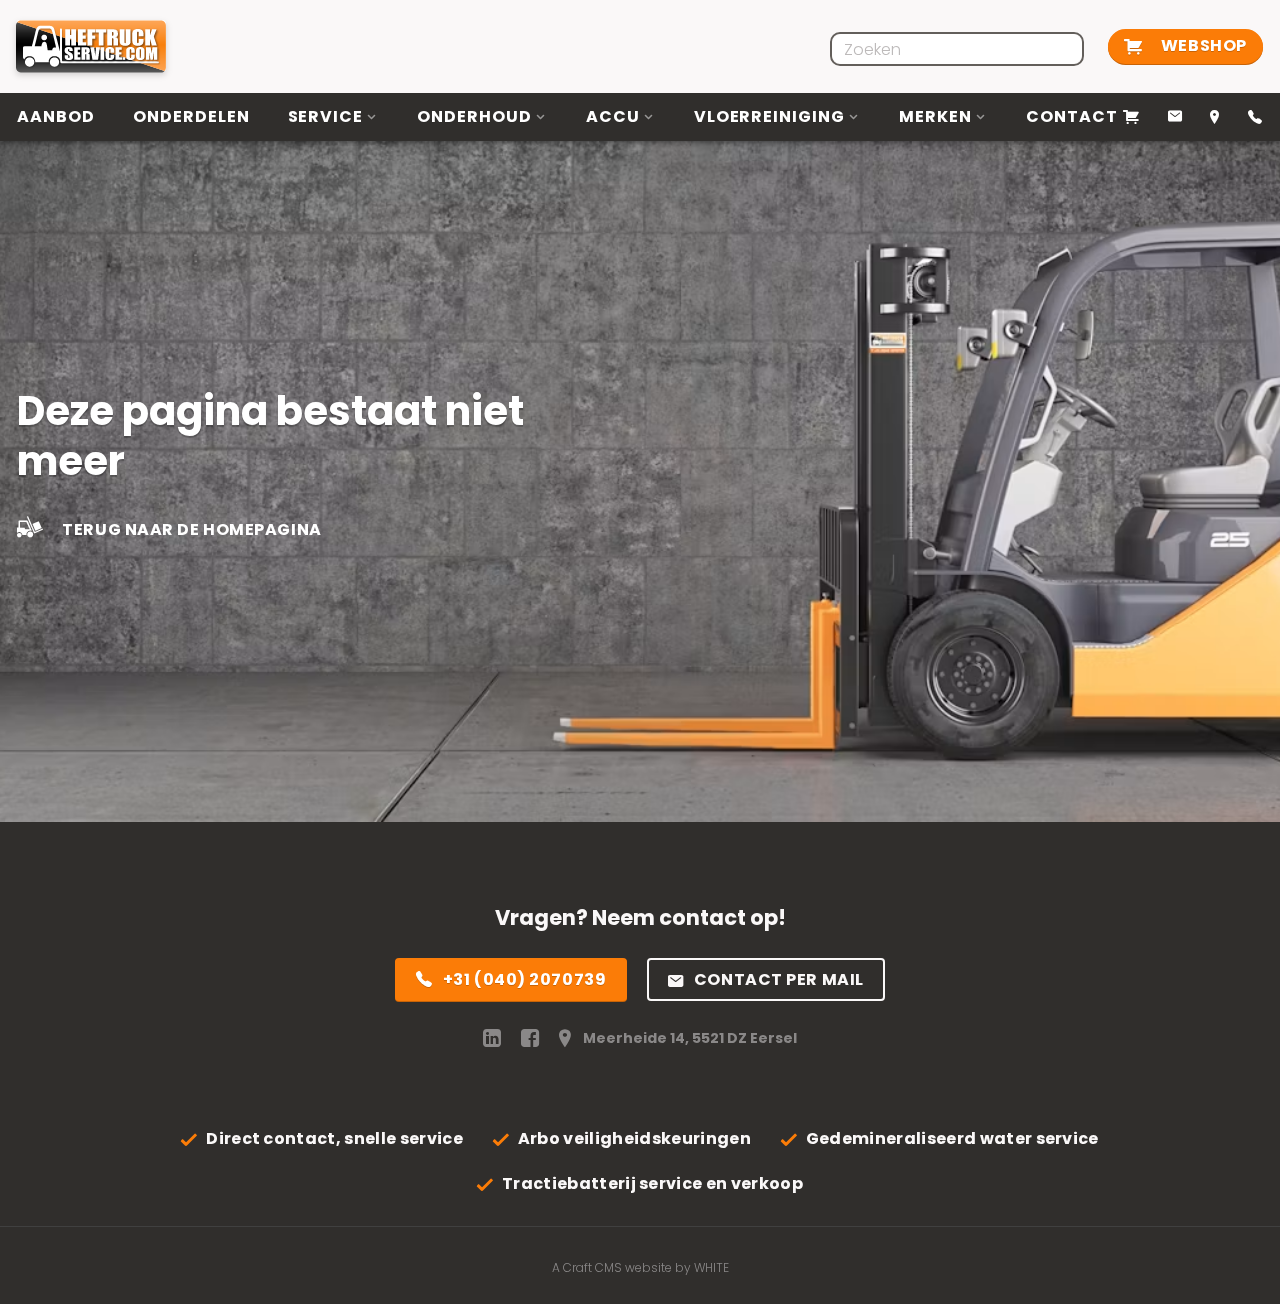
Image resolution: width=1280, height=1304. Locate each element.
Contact (1072, 116)
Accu (613, 116)
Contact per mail (779, 979)
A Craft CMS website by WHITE (640, 1267)
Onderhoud (474, 116)
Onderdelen (191, 116)
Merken (935, 116)
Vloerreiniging (769, 116)
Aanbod (56, 116)
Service (326, 116)
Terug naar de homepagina (190, 530)
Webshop (1201, 45)
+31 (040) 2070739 (525, 979)
